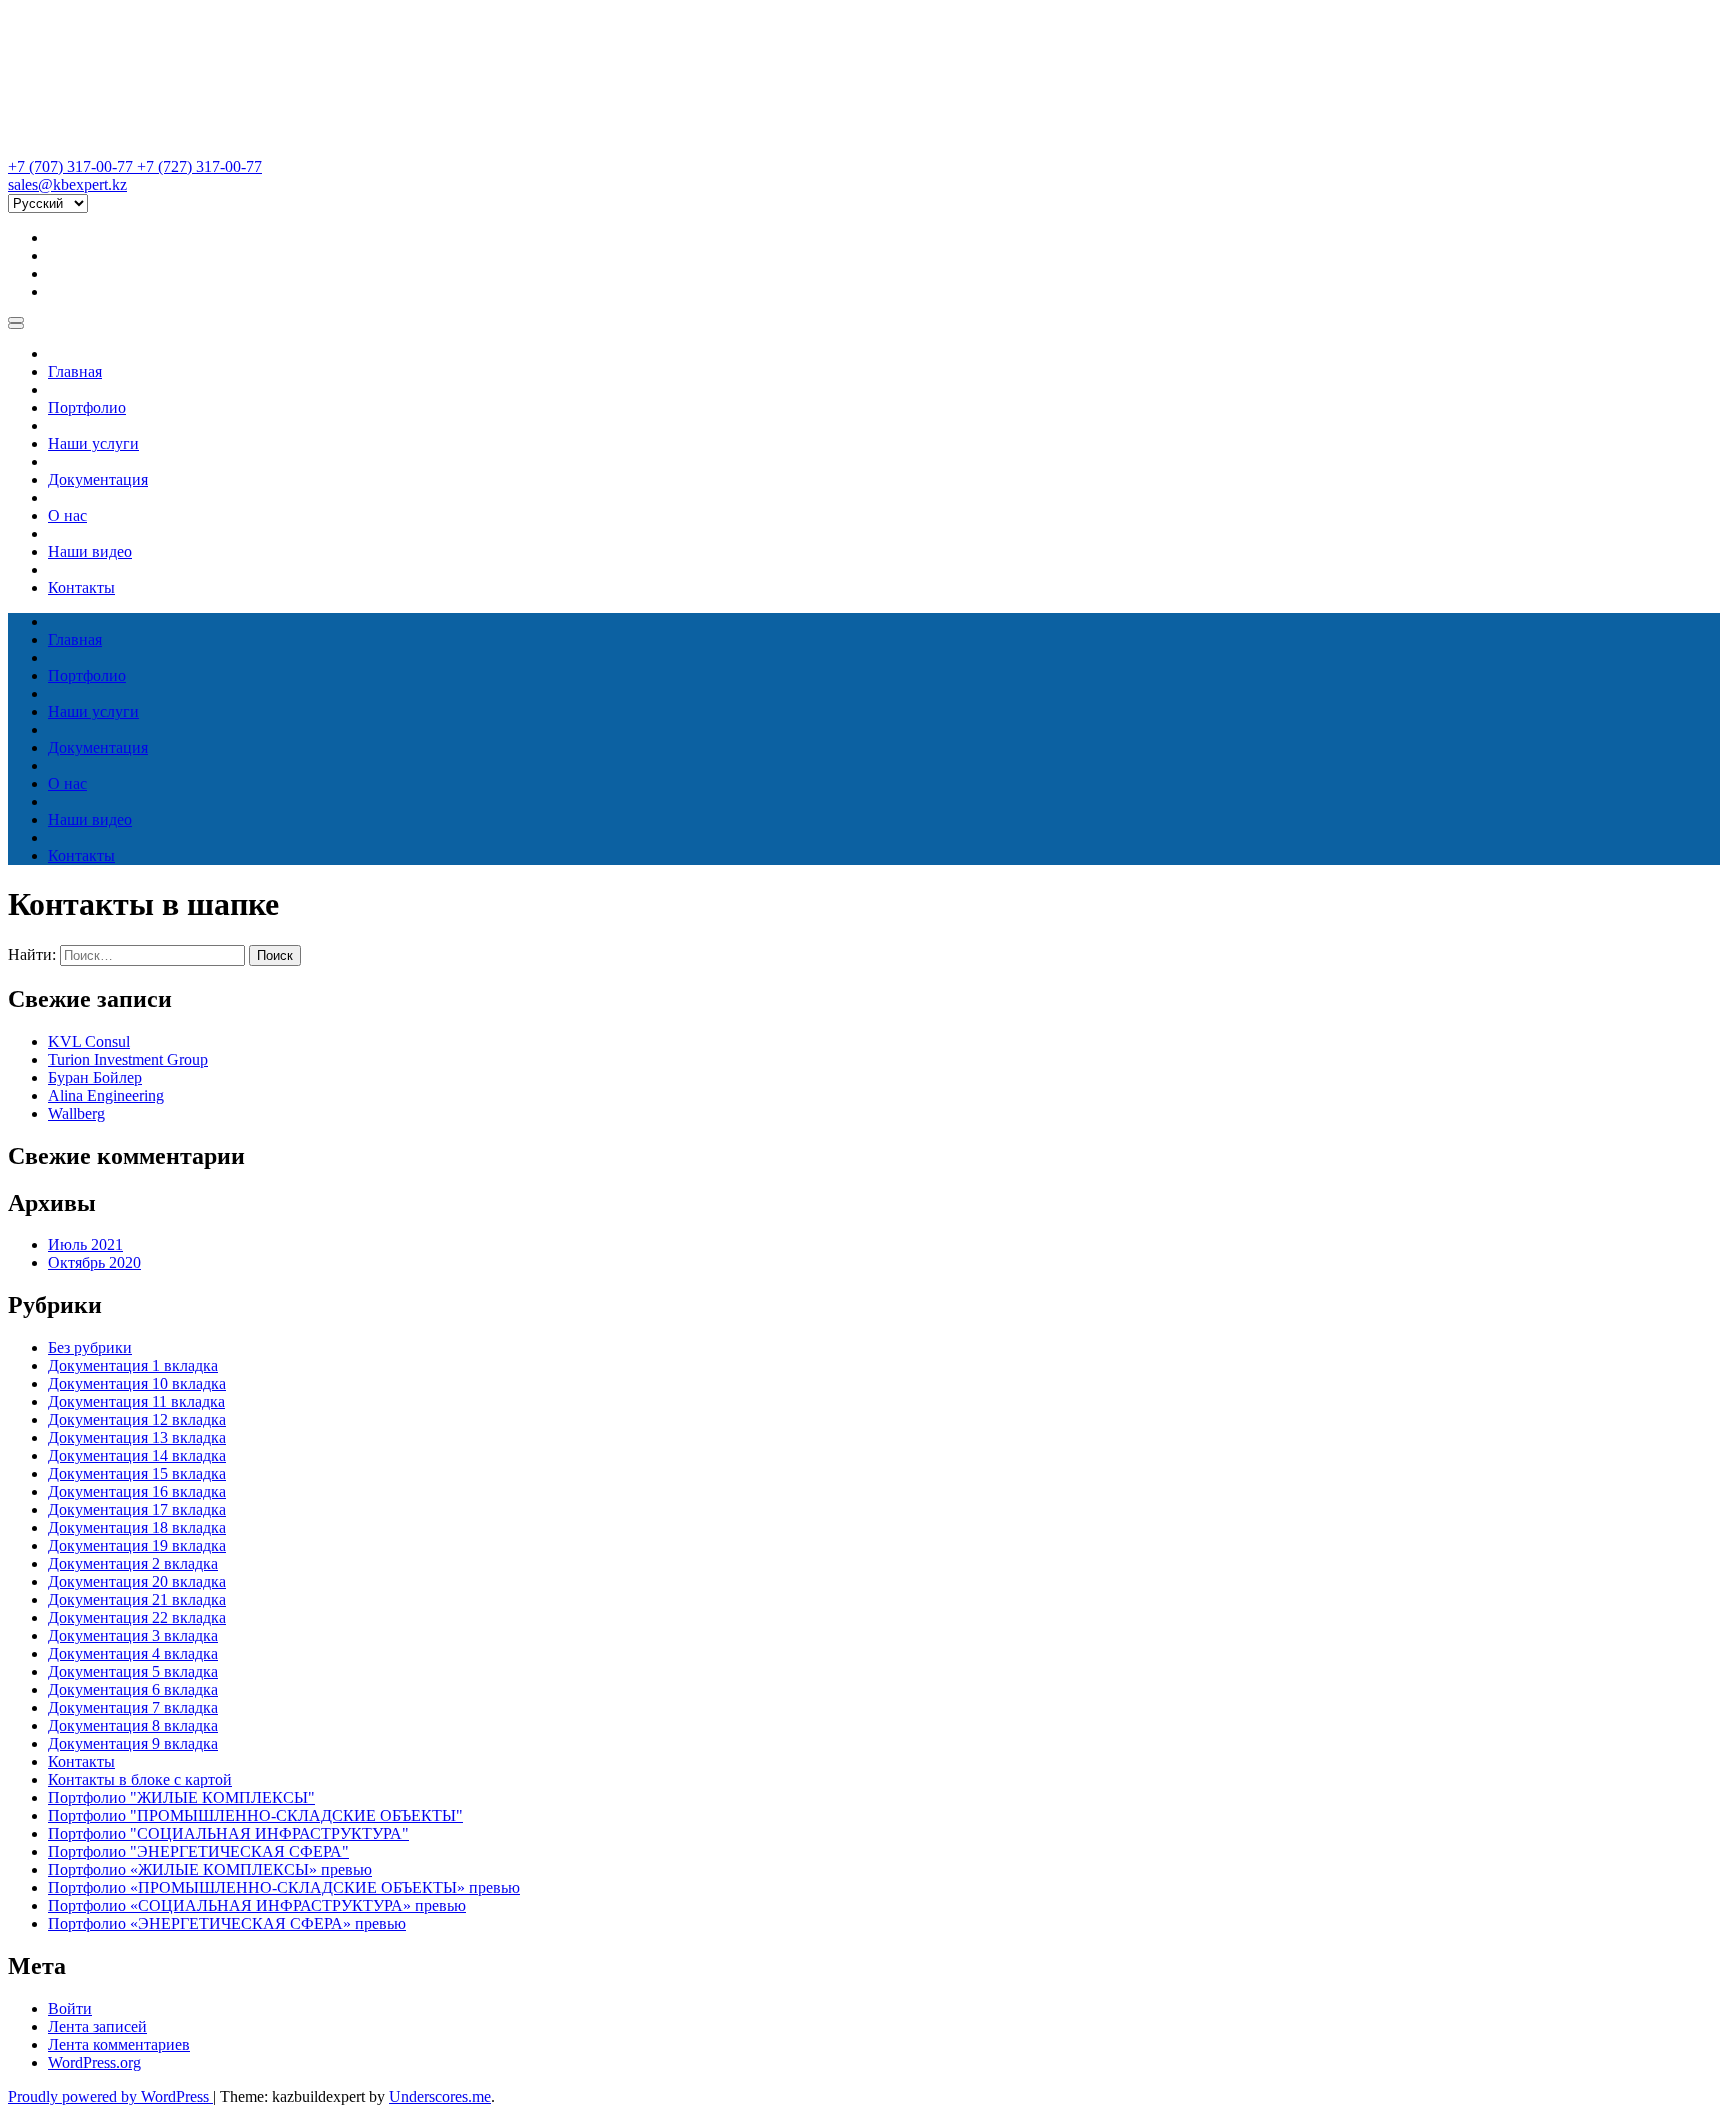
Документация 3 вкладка (133, 1635)
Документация (98, 479)
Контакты (81, 587)
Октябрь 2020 (94, 1262)
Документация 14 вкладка (137, 1455)
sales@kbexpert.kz (67, 184)
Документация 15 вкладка (137, 1473)
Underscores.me (440, 2096)
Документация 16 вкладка (137, 1491)
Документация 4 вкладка (133, 1653)
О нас (67, 515)
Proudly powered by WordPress (110, 2096)
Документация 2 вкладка (133, 1563)
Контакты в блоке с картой (140, 1779)
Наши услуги (93, 443)
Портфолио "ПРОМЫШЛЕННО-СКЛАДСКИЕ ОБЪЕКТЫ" (255, 1815)
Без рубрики (90, 1347)
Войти (70, 2008)
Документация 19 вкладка (137, 1545)
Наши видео (90, 551)
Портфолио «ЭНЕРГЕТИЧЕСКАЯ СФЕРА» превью (227, 1923)
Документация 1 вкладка (133, 1365)
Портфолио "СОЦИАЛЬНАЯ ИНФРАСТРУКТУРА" (228, 1833)
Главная (75, 371)
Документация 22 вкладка (137, 1617)
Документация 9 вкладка (133, 1743)
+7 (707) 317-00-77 (72, 166)
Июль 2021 (85, 1244)
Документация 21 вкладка (137, 1599)
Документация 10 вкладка (137, 1383)
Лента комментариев (119, 2044)
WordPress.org (94, 2062)
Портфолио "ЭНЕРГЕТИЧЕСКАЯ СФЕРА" (198, 1851)
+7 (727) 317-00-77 (199, 166)
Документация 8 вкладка (133, 1725)
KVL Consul (89, 1041)
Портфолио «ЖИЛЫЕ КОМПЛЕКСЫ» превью (210, 1869)
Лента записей (97, 2026)
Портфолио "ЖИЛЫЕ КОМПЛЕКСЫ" (181, 1797)
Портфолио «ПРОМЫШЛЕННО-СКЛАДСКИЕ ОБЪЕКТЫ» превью (284, 1887)
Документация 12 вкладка (137, 1419)
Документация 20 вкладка (137, 1581)
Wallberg (76, 1113)
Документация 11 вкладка (136, 1401)
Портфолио (87, 407)
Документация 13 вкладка (137, 1437)
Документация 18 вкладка (137, 1527)
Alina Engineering (106, 1095)
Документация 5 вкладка (133, 1671)
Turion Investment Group (128, 1059)
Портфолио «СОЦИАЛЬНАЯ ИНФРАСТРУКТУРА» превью (257, 1905)
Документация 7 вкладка (133, 1707)
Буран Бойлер (95, 1077)
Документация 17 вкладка (137, 1509)
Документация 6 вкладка (133, 1689)
